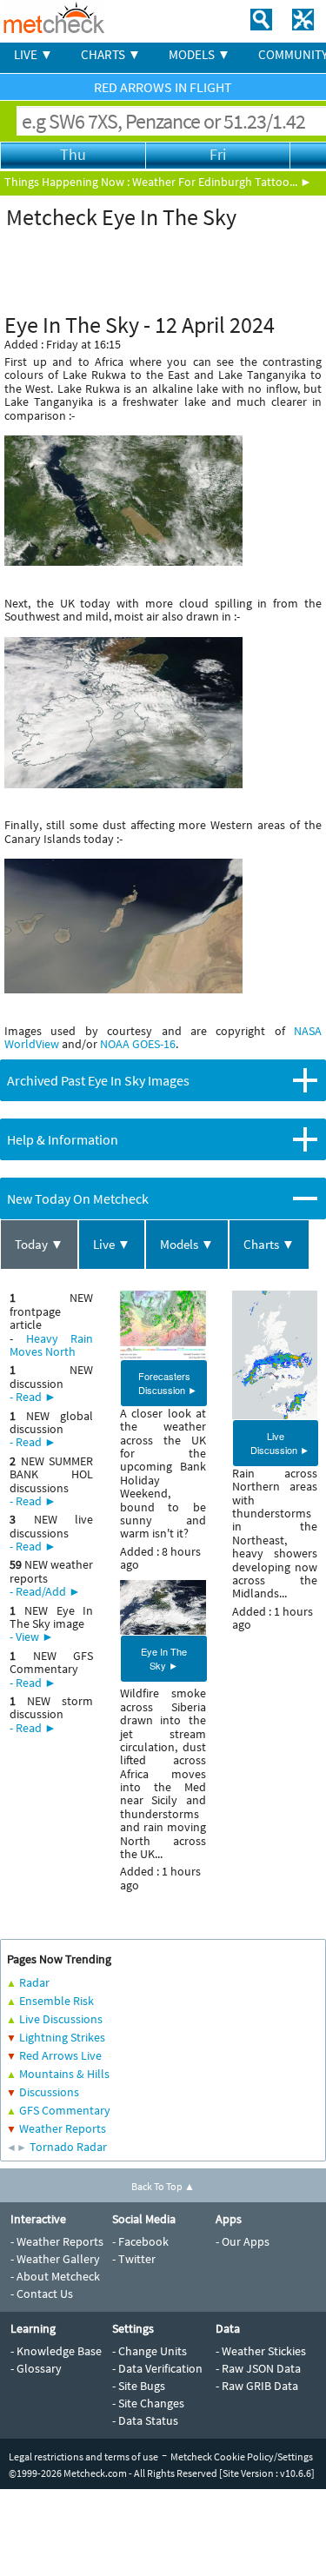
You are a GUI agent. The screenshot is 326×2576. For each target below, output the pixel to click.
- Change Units (150, 2351)
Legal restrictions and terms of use (83, 2456)
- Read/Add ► (45, 1591)
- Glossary (36, 2368)
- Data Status (145, 2420)
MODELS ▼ (200, 54)
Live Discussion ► (280, 1443)
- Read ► (33, 1397)
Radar (34, 1982)
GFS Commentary (65, 2110)
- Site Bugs (139, 2386)
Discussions (49, 2092)
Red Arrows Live (60, 2055)
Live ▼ (112, 1244)
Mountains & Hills (64, 2074)
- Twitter (134, 2259)
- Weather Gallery (55, 2259)
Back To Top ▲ (163, 2186)
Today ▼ (39, 1244)
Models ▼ (187, 1244)
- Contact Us (42, 2294)
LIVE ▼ (33, 54)
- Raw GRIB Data (257, 2386)
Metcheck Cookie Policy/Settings (242, 2456)
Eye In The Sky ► (164, 1658)
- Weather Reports (57, 2241)
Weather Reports (63, 2128)
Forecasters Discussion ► (168, 1383)
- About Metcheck (55, 2276)
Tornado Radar (68, 2147)
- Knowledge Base (56, 2351)
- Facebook (140, 2241)
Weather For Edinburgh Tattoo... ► (222, 182)
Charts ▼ (269, 1244)
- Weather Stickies (261, 2351)
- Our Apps (243, 2241)
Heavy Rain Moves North (51, 1345)
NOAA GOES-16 (138, 1044)
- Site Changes (148, 2403)
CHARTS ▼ (111, 54)
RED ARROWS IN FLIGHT (163, 87)
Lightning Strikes (62, 2037)
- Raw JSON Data (258, 2368)
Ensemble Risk (57, 2001)
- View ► (32, 1637)
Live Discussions (61, 2019)
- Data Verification (157, 2368)
